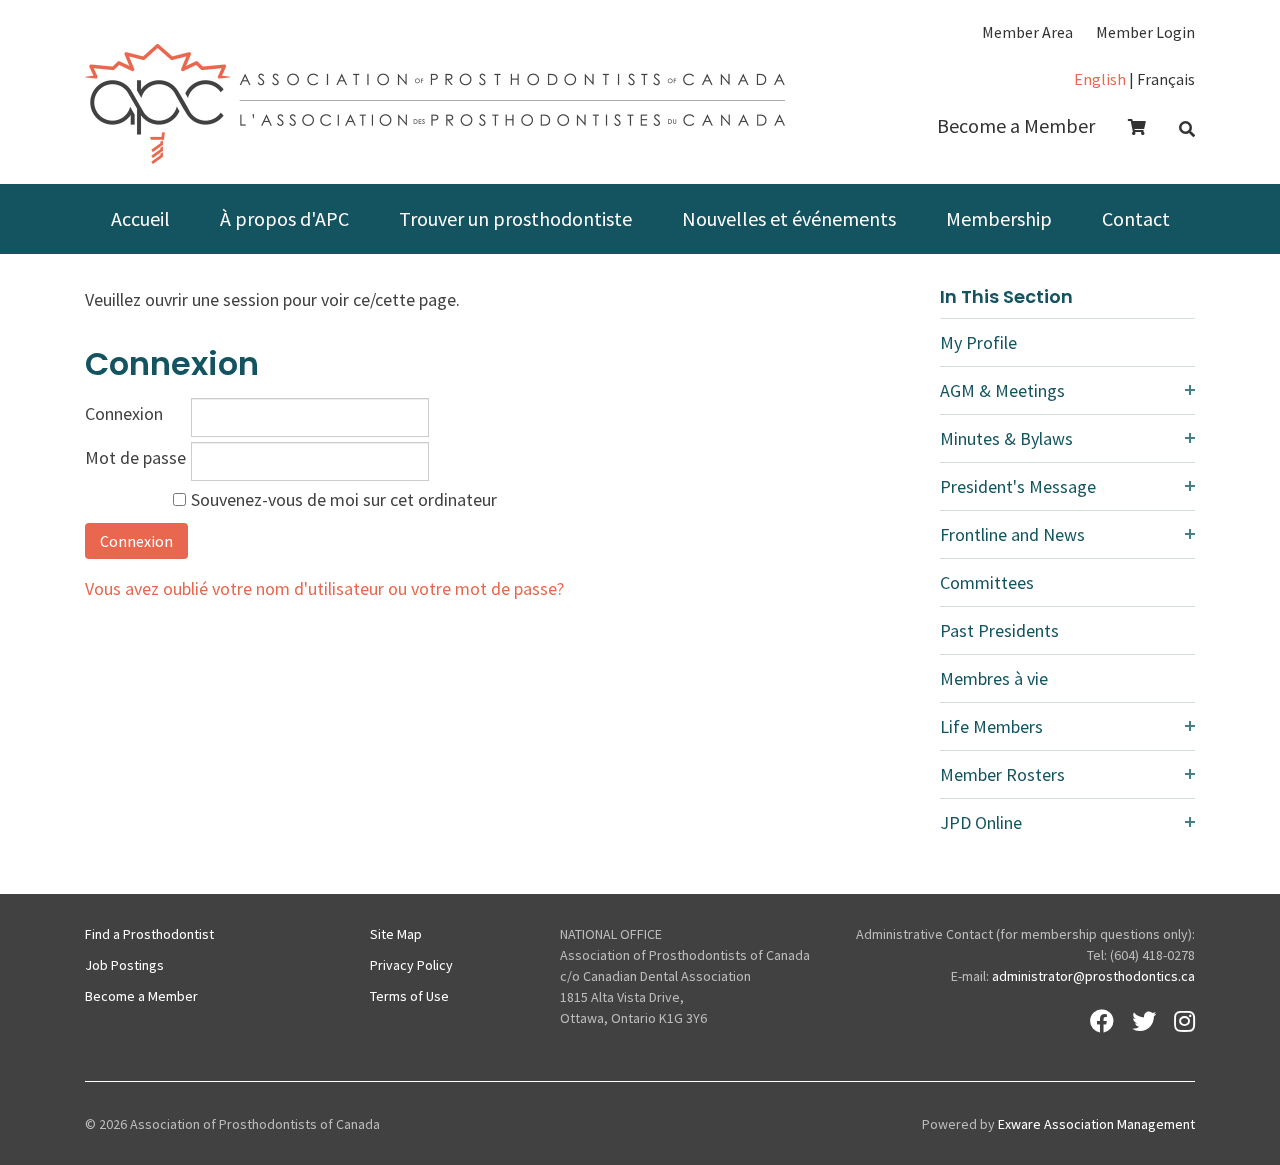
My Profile (978, 342)
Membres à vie (994, 678)
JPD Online (981, 822)
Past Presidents (999, 630)
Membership (999, 218)
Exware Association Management (1096, 1124)
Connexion (124, 413)
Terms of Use (409, 996)
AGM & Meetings (1002, 390)
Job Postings (124, 965)
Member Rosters (1002, 774)
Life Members (991, 726)
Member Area (1027, 32)
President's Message (1018, 486)
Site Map (396, 934)
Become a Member (1016, 125)
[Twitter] (1144, 1021)
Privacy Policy (411, 965)
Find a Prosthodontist (149, 934)
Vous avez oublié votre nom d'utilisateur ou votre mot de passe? (324, 588)
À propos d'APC (284, 218)
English (1100, 79)
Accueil (140, 218)
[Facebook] (1102, 1021)
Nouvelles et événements (789, 218)
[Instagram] (1184, 1021)
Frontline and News (1012, 534)
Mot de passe (135, 457)
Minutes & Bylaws (1006, 438)
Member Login (1145, 32)
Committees (987, 582)
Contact (1136, 218)
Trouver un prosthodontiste (515, 218)
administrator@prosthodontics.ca (1093, 976)
